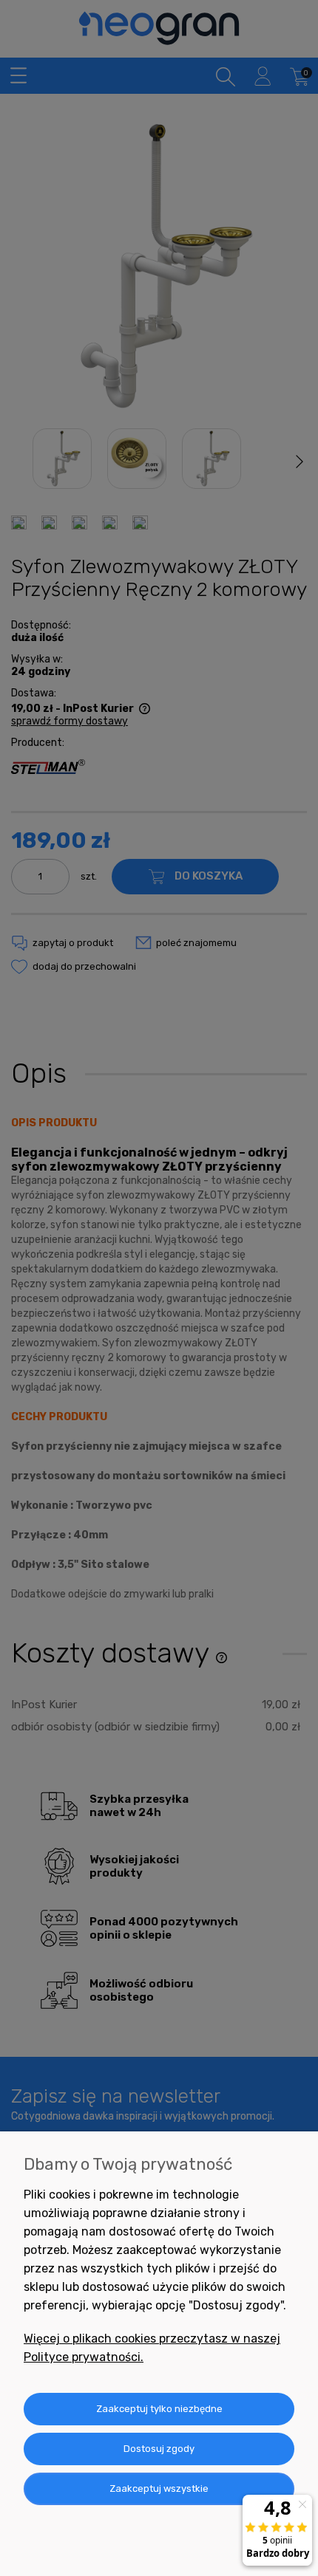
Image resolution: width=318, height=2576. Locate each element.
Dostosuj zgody (159, 2449)
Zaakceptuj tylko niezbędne (159, 2409)
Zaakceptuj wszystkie (159, 2488)
